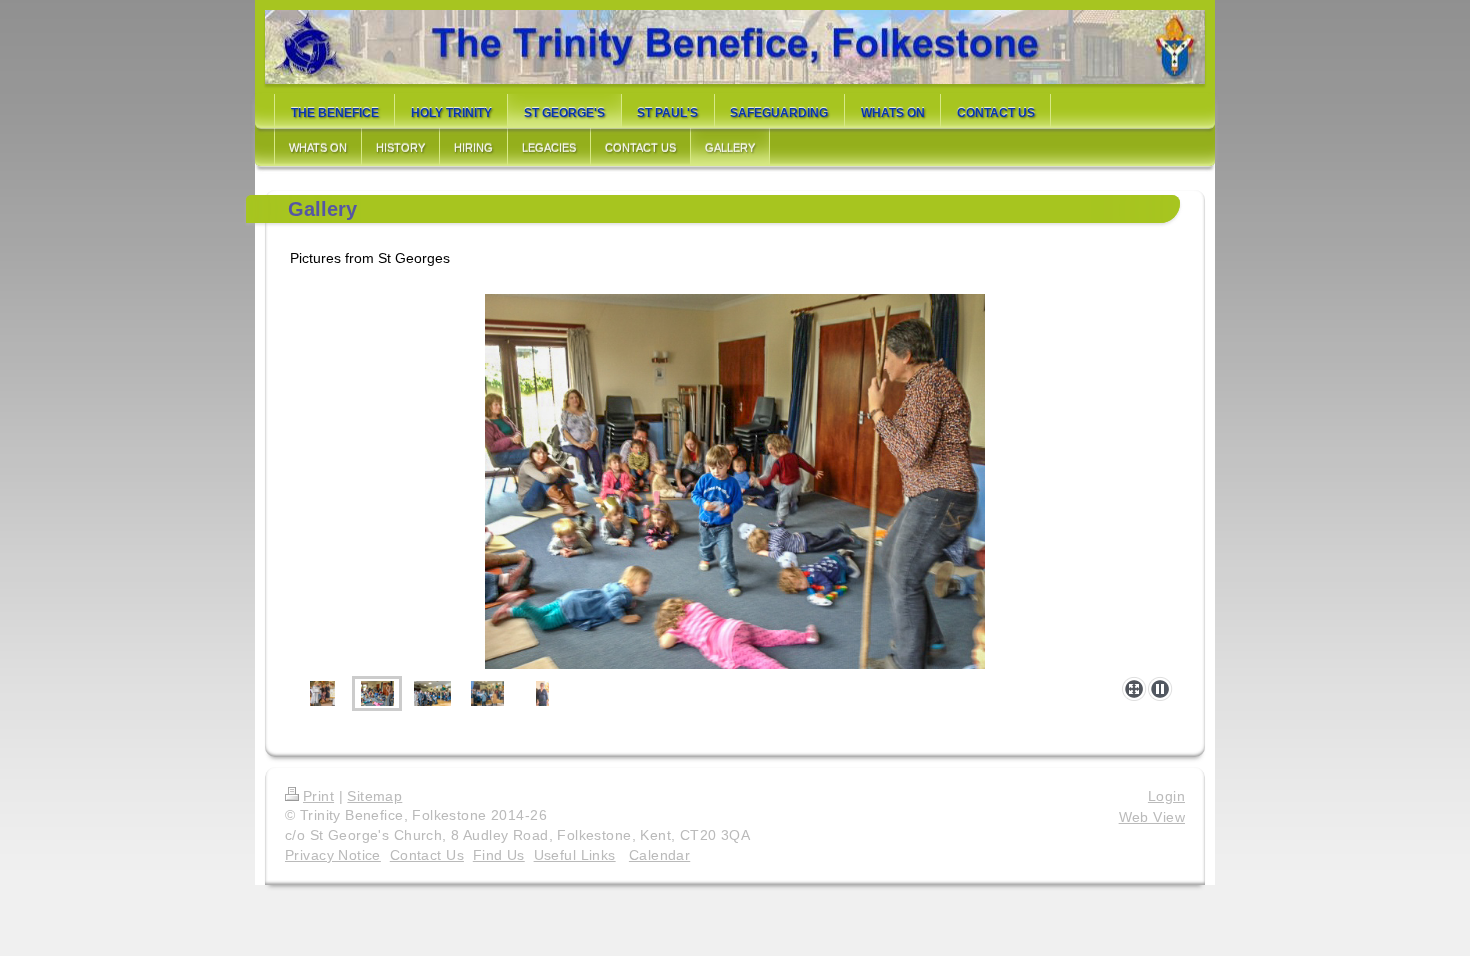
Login (1166, 796)
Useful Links (575, 855)
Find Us (499, 855)
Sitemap (374, 796)
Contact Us (427, 855)
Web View (1152, 817)
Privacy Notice (333, 855)
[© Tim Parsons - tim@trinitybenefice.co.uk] (322, 693)
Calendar (659, 855)
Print (318, 796)
